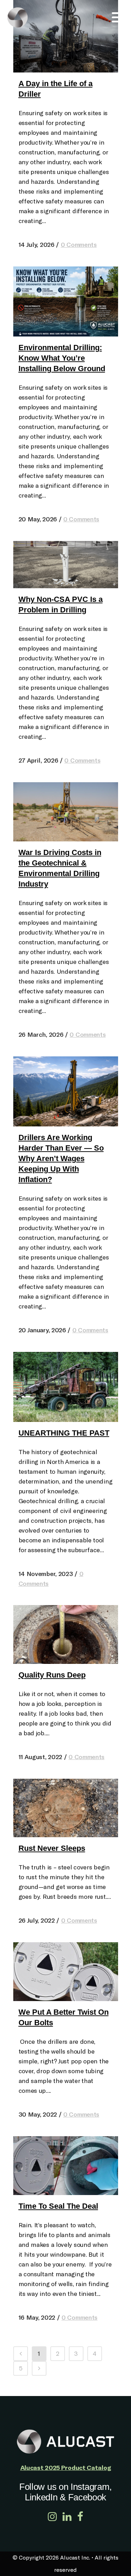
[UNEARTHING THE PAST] (66, 1387)
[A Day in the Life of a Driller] (66, 36)
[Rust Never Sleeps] (66, 1808)
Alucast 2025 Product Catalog (66, 2467)
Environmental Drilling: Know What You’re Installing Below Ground (62, 358)
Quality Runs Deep (52, 1675)
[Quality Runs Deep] (66, 1634)
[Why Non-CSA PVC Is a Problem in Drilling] (66, 565)
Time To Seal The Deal (58, 2206)
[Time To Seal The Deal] (66, 2166)
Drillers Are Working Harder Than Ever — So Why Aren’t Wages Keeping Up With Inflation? (61, 1158)
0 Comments (79, 245)
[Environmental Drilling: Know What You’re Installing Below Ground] (66, 301)
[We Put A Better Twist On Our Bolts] (66, 1972)
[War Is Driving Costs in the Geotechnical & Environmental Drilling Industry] (66, 812)
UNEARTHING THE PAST (64, 1433)
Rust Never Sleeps (52, 1848)
